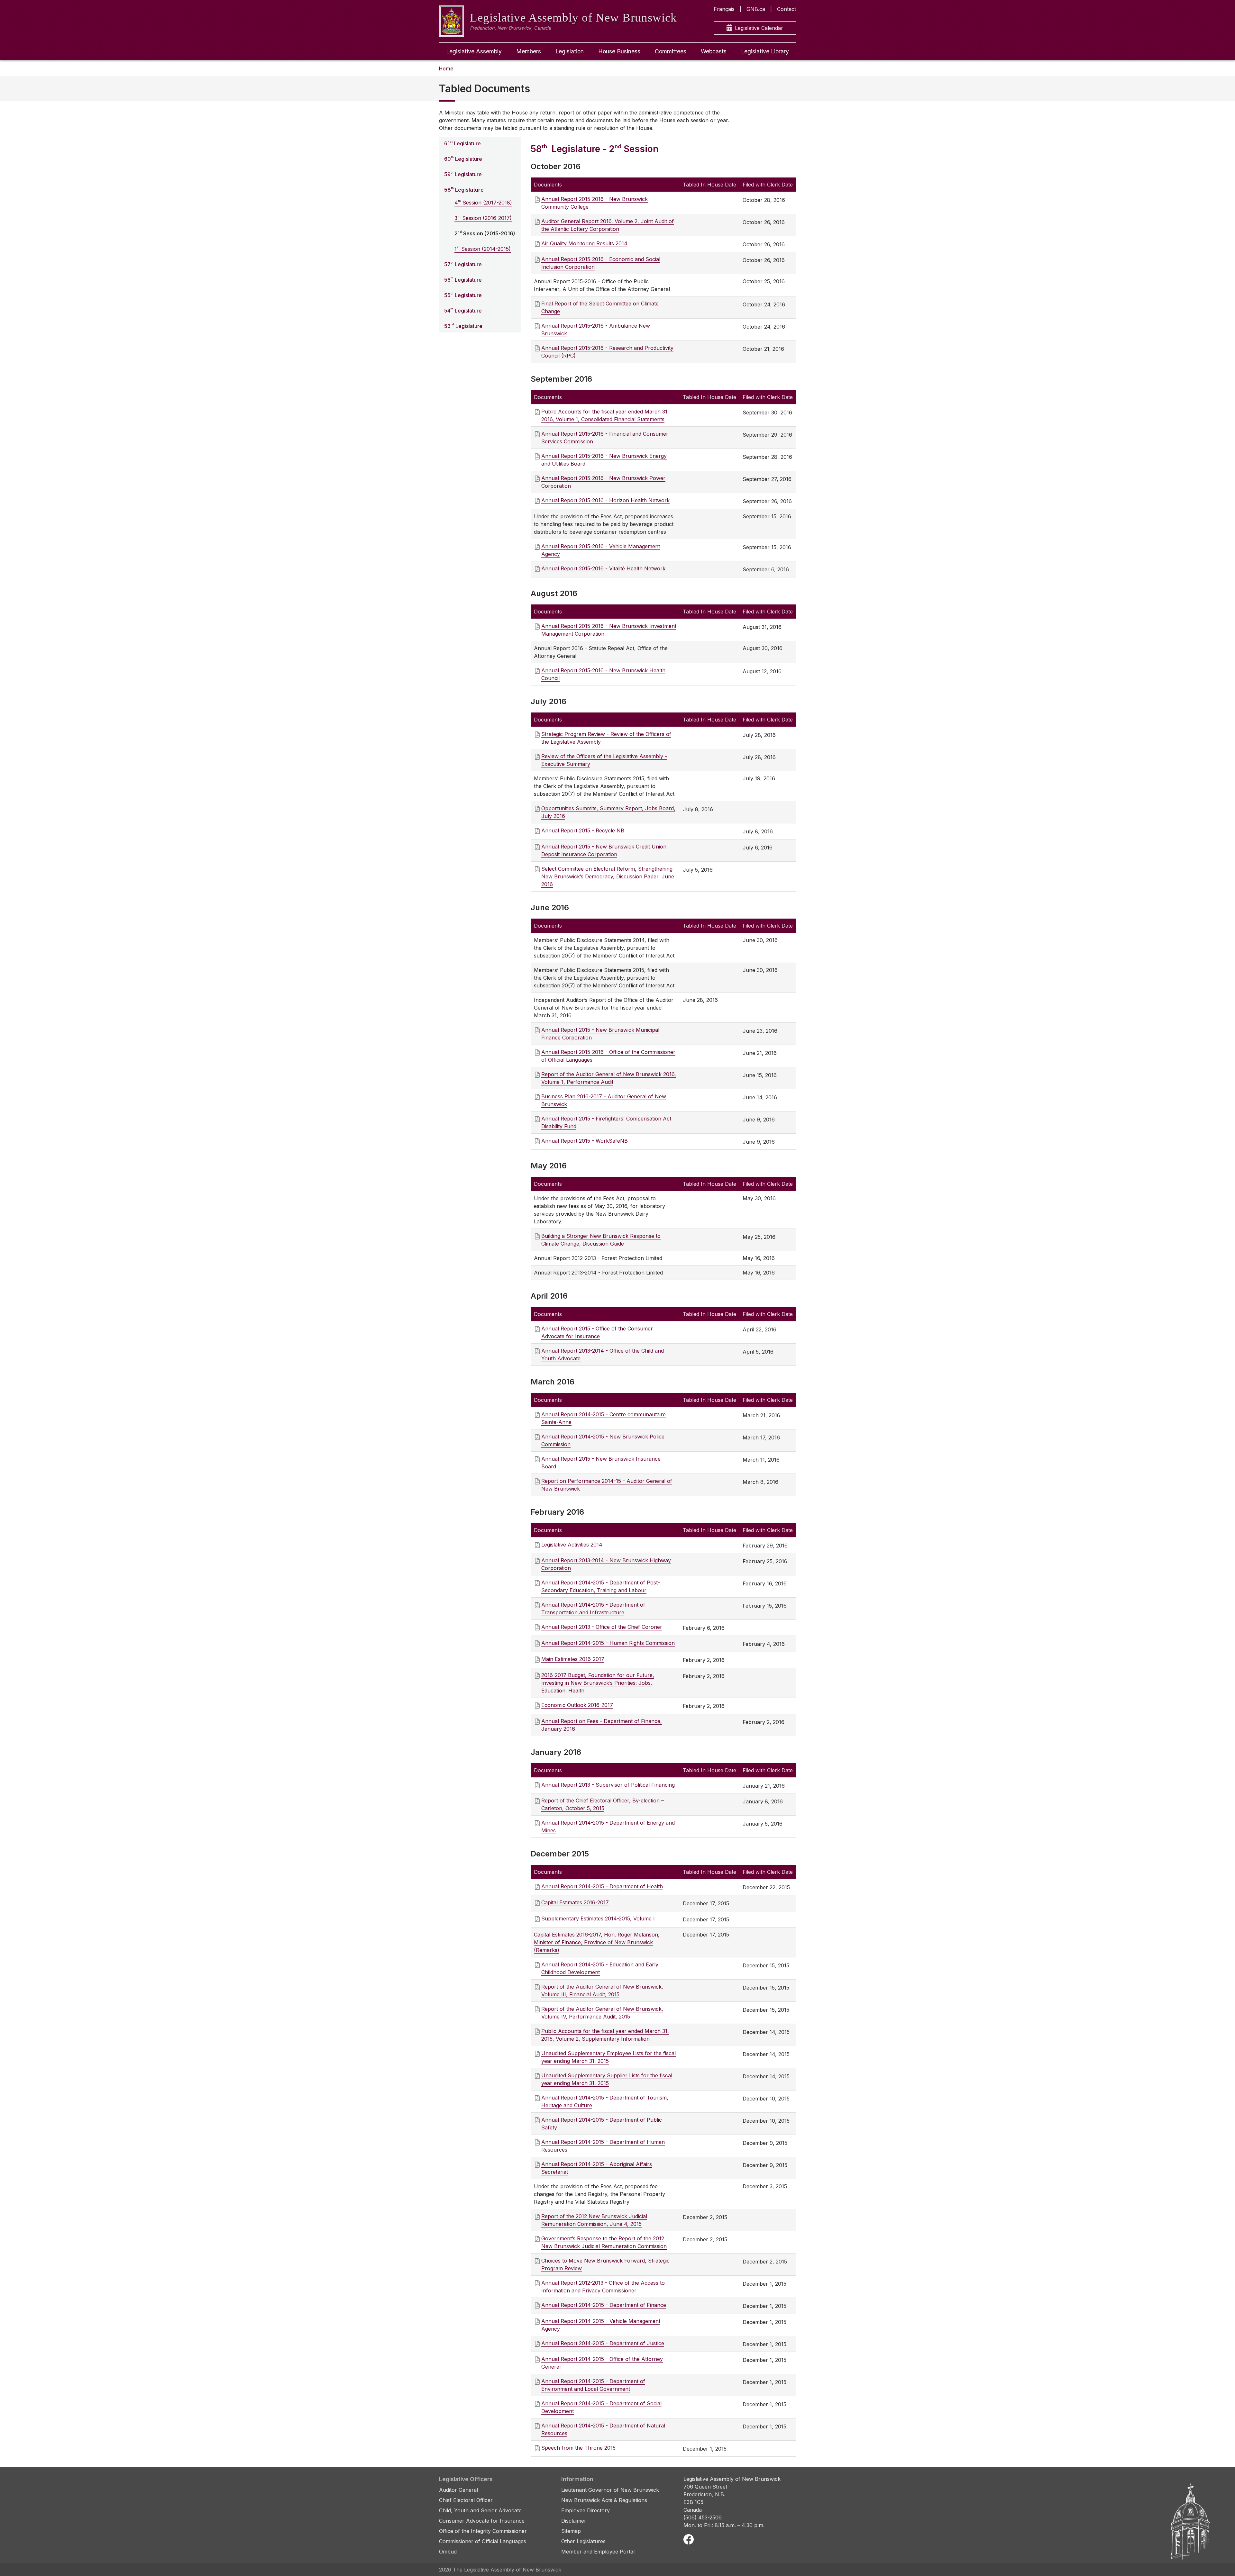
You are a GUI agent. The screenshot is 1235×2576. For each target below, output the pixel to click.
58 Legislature (464, 190)
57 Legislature (463, 264)
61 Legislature (462, 143)
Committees (671, 51)
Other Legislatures (583, 2541)
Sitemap (571, 2531)
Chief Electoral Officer (466, 2500)
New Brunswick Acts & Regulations (604, 2500)
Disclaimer (574, 2521)
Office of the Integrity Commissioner (483, 2531)
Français (724, 9)
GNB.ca (756, 9)
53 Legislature (463, 326)
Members (529, 51)
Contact (787, 9)
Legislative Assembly (474, 51)
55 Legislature (463, 295)
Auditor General (458, 2490)
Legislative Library (765, 51)
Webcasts (714, 51)
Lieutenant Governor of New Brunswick (610, 2490)
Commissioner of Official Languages (483, 2541)
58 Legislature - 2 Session (595, 149)
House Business (619, 51)
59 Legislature (463, 174)
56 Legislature (463, 280)
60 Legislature (463, 159)
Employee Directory (585, 2510)
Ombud (448, 2552)
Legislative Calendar (759, 28)
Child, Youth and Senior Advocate (480, 2510)
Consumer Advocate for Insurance (482, 2521)
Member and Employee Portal (598, 2552)
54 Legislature (463, 310)
